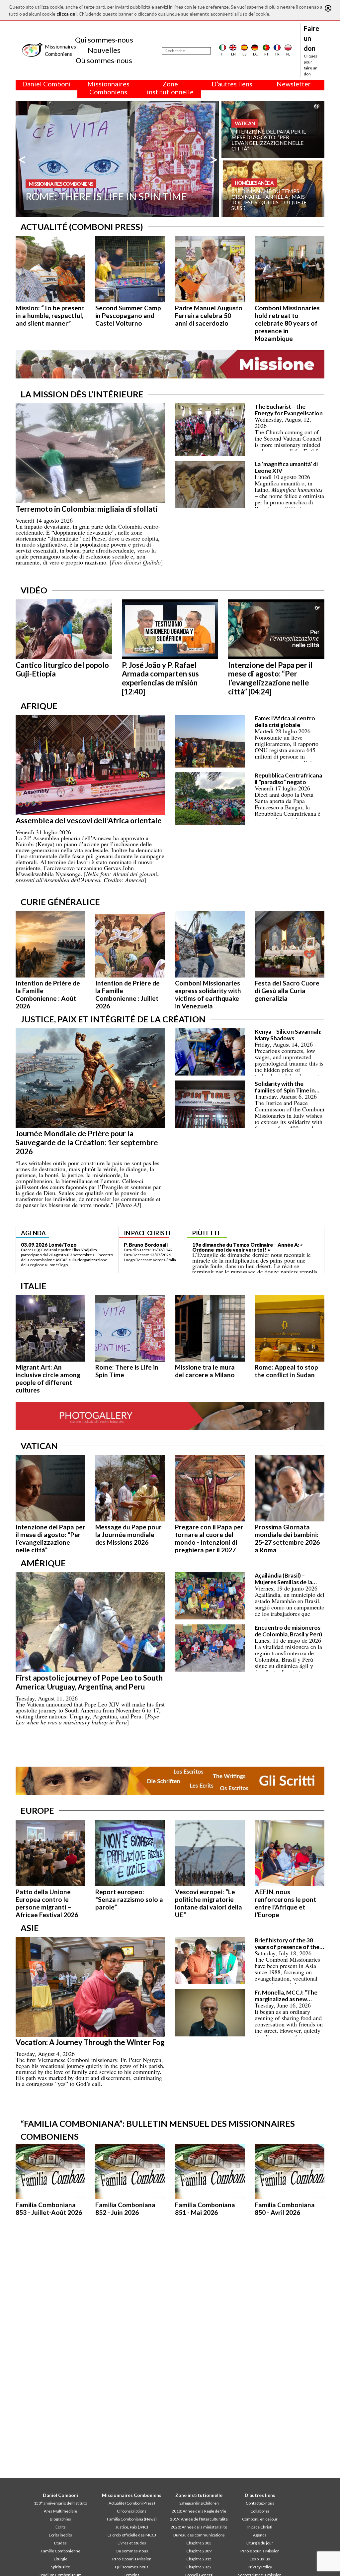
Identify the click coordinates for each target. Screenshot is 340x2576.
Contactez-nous (260, 2503)
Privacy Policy (260, 2567)
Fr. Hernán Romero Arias (153, 1245)
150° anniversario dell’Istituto (60, 2503)
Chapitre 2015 (199, 2559)
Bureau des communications (199, 2535)
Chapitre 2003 (199, 2543)
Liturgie (61, 2559)
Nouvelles (104, 50)
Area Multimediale (60, 2511)
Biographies (60, 2519)
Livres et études (132, 2543)
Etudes (60, 2543)
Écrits (61, 2527)
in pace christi (147, 1233)
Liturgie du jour (260, 2543)
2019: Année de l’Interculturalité (199, 2519)
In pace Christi (260, 2527)
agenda (33, 1233)
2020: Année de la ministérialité (199, 2527)
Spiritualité (61, 2567)
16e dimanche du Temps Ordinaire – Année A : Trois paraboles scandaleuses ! (253, 1247)
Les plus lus (260, 2559)
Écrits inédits (60, 2535)
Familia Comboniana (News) (132, 2519)
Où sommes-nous (104, 60)
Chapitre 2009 (199, 2551)
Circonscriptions (132, 2511)
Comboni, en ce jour (260, 2519)
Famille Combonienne (61, 2551)
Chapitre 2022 (199, 2567)
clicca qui (67, 14)
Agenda (260, 2535)
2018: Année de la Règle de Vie (199, 2511)
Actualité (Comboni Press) (132, 2503)
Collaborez (260, 2511)
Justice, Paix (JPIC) (132, 2527)
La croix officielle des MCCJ (132, 2535)
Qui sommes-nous (104, 40)
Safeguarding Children (199, 2503)
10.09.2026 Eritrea (43, 1245)
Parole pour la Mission (132, 2559)
